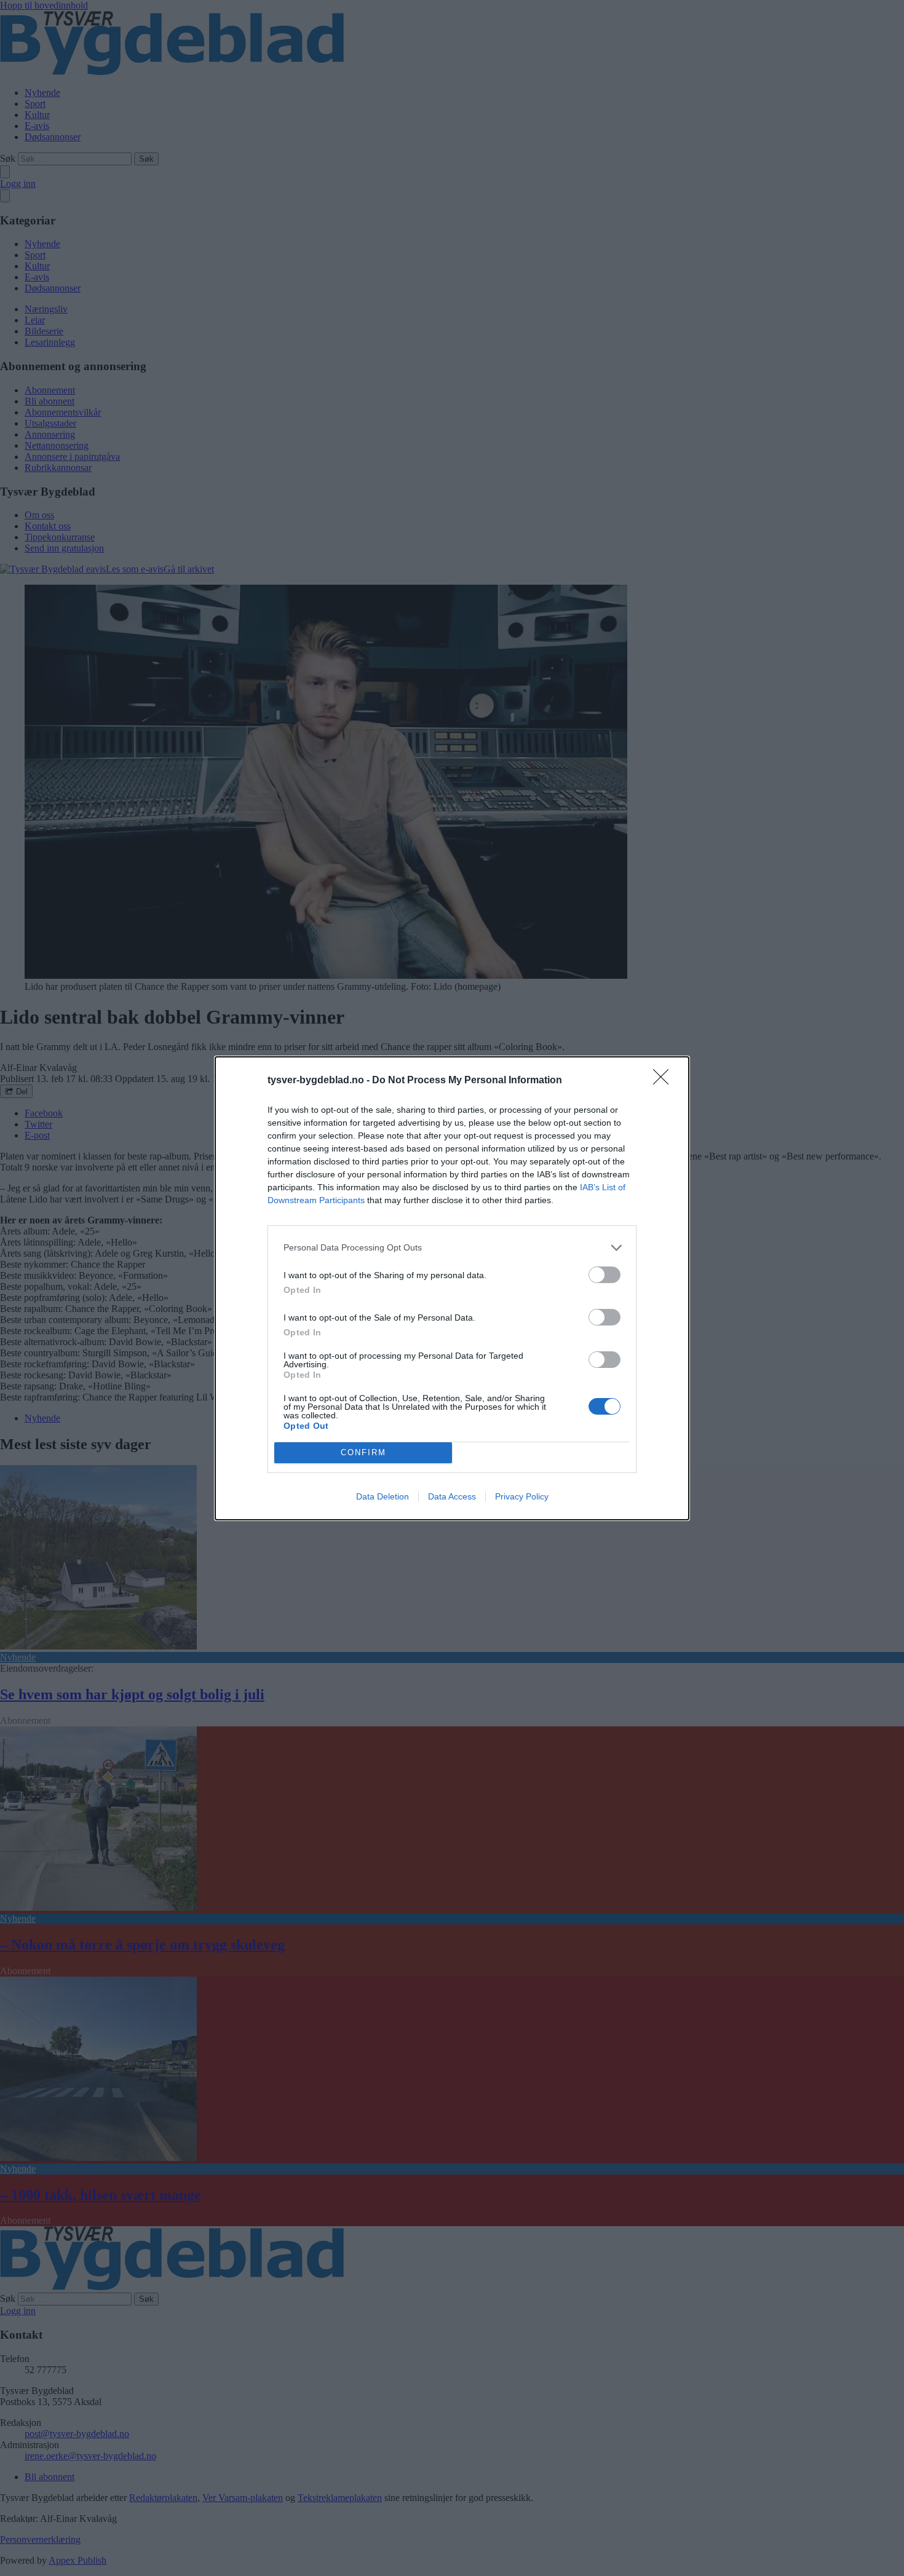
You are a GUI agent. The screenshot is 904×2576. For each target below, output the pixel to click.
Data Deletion (383, 1496)
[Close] (665, 1081)
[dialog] (452, 1288)
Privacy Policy (522, 1496)
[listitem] (452, 1248)
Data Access (452, 1496)
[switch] (605, 1275)
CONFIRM (363, 1452)
